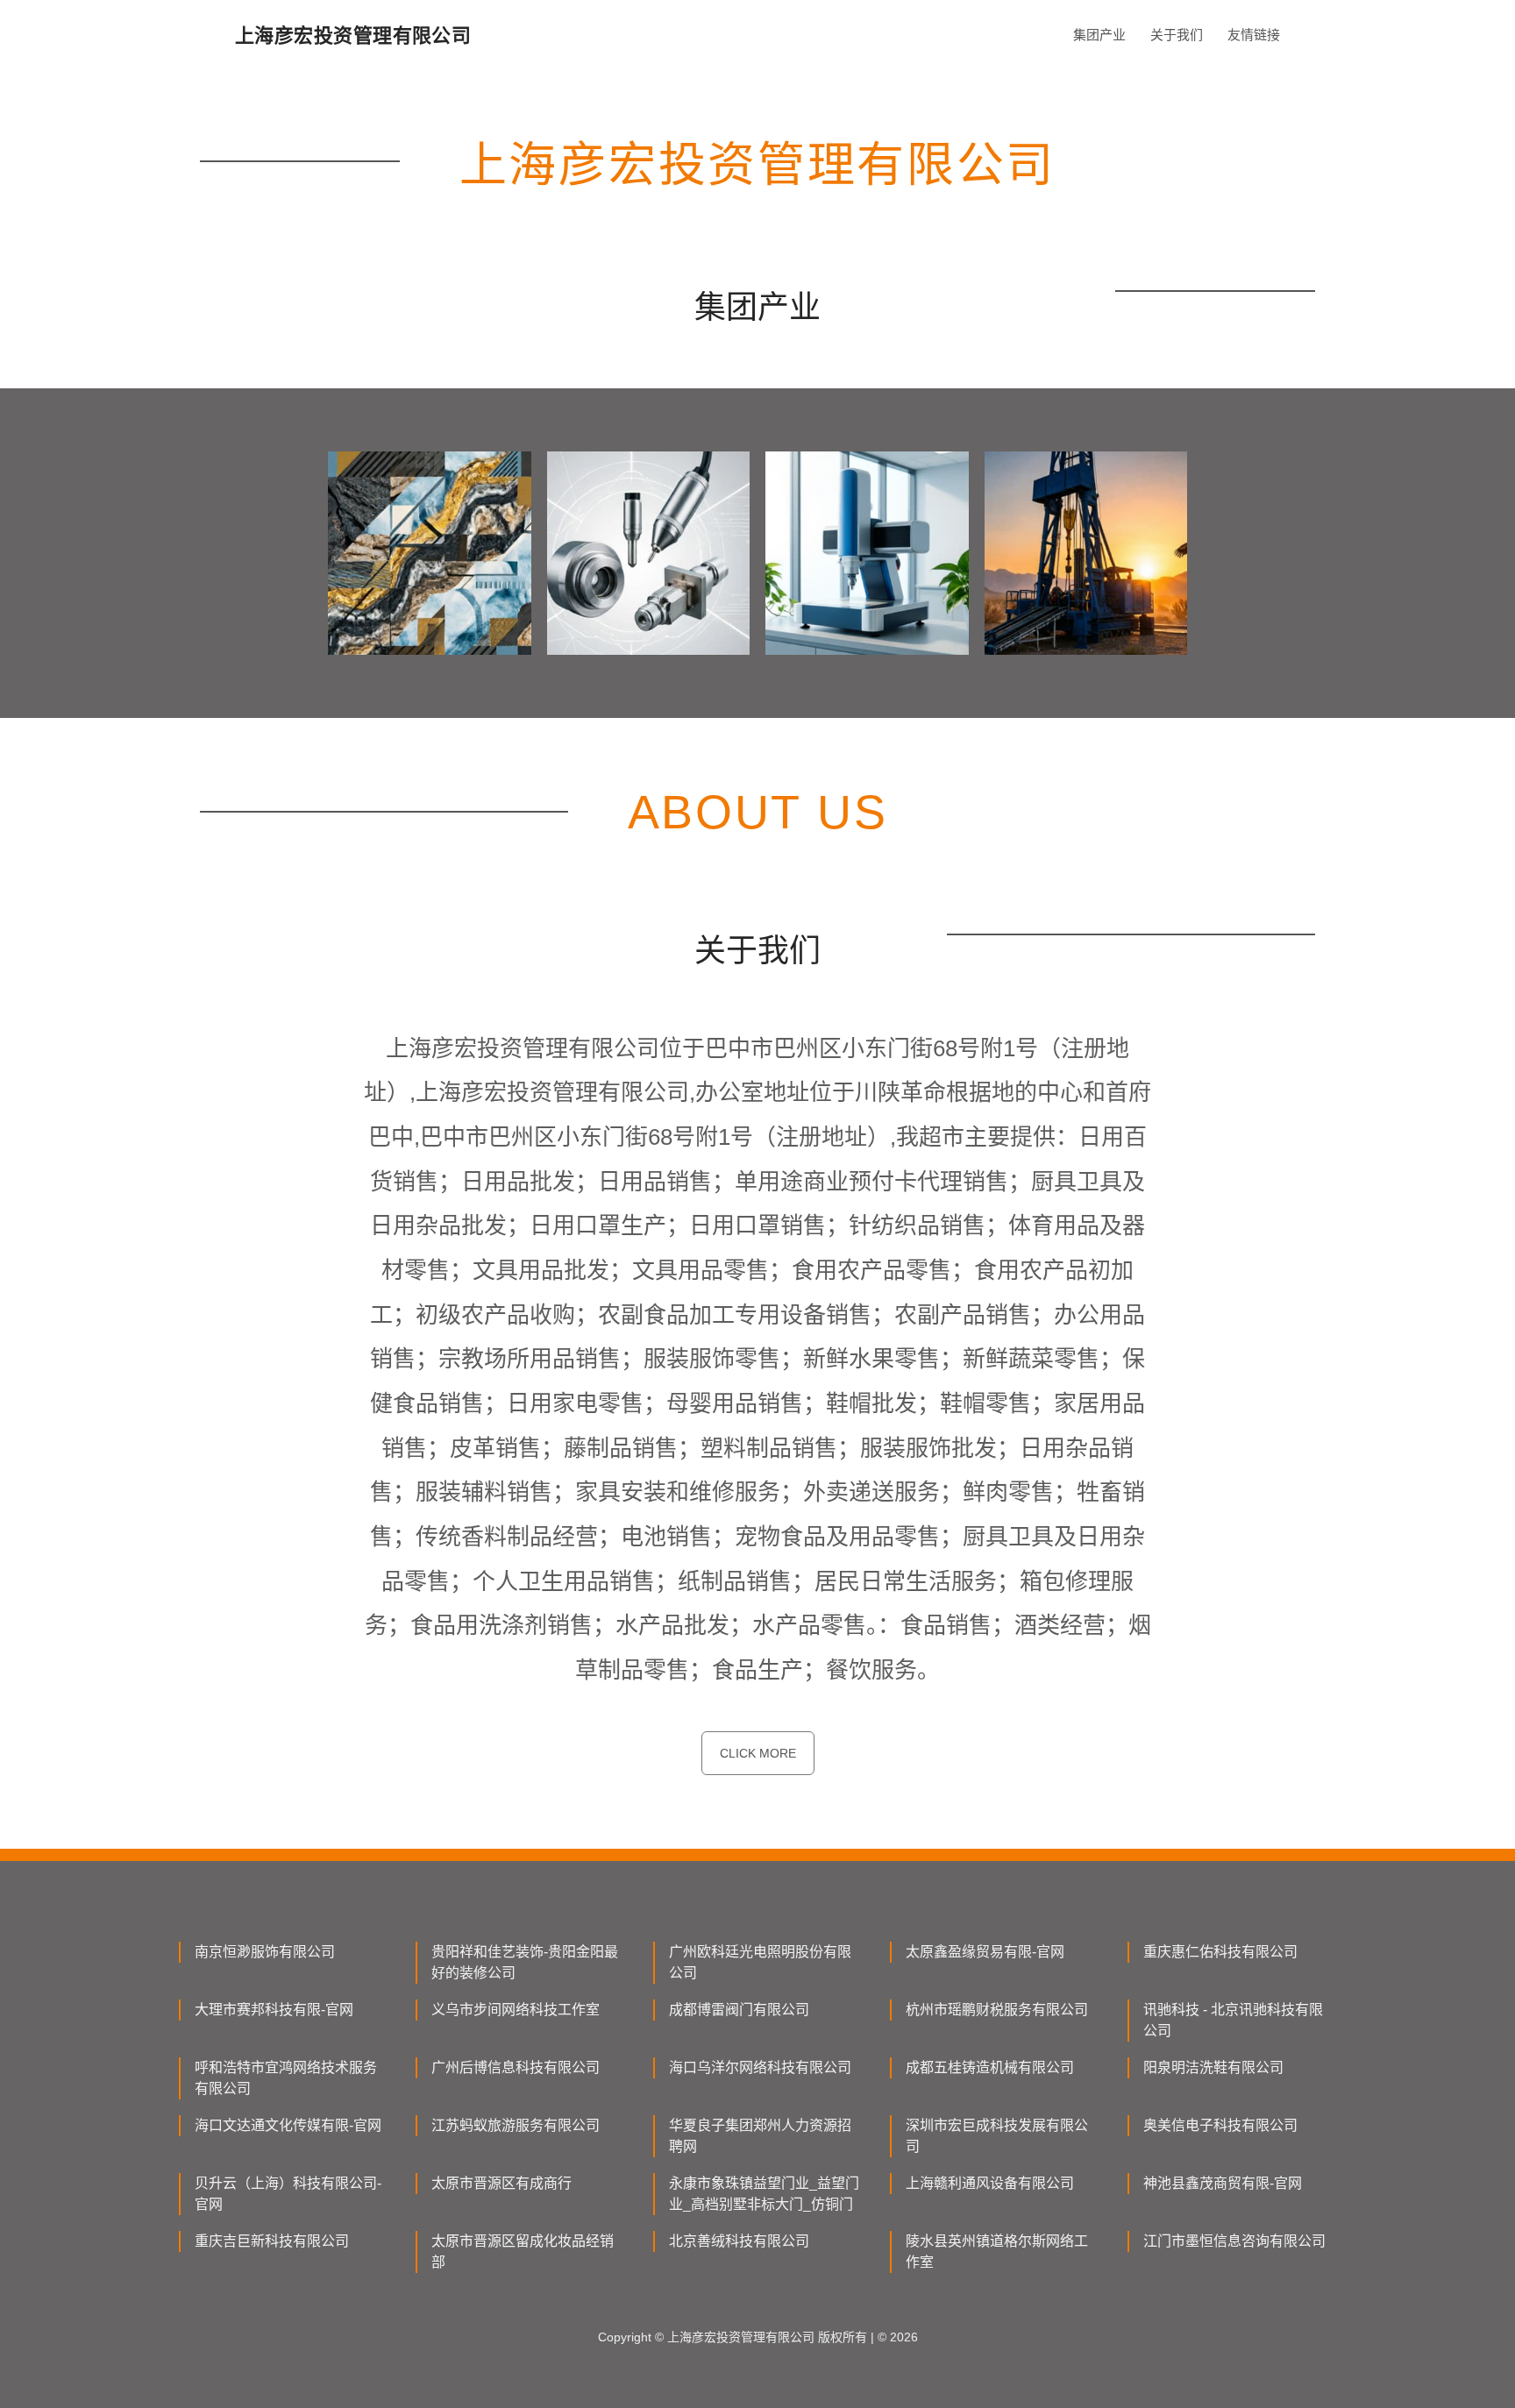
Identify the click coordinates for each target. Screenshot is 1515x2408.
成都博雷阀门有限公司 (739, 2010)
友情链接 (1254, 35)
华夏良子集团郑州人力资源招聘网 (760, 2136)
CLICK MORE (758, 1753)
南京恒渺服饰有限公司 (265, 1952)
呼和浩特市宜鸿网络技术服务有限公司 (286, 2078)
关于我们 (1177, 35)
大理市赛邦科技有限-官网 (274, 2010)
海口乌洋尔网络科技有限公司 (760, 2067)
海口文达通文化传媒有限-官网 (288, 2125)
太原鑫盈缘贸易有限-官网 (985, 1952)
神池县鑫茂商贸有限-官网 (1223, 2183)
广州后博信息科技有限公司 (516, 2067)
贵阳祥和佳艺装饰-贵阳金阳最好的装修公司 (525, 1962)
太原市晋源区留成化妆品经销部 (523, 2252)
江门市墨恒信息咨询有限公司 (1234, 2241)
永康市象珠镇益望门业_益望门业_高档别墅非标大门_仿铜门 (764, 2194)
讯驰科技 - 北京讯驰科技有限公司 (1233, 2020)
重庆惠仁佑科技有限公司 (1220, 1952)
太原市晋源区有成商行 (501, 2183)
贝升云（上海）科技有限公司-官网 (288, 2194)
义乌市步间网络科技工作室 (516, 2010)
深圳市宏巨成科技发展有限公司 (997, 2136)
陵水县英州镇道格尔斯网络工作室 (997, 2252)
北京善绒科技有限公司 (739, 2241)
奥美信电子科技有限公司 (1220, 2125)
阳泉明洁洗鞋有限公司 (1213, 2067)
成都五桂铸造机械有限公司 (990, 2067)
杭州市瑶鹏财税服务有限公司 (997, 2010)
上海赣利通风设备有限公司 (990, 2183)
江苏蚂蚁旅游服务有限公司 (516, 2125)
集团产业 (1099, 35)
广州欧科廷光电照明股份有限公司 (760, 1962)
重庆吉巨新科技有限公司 (272, 2241)
